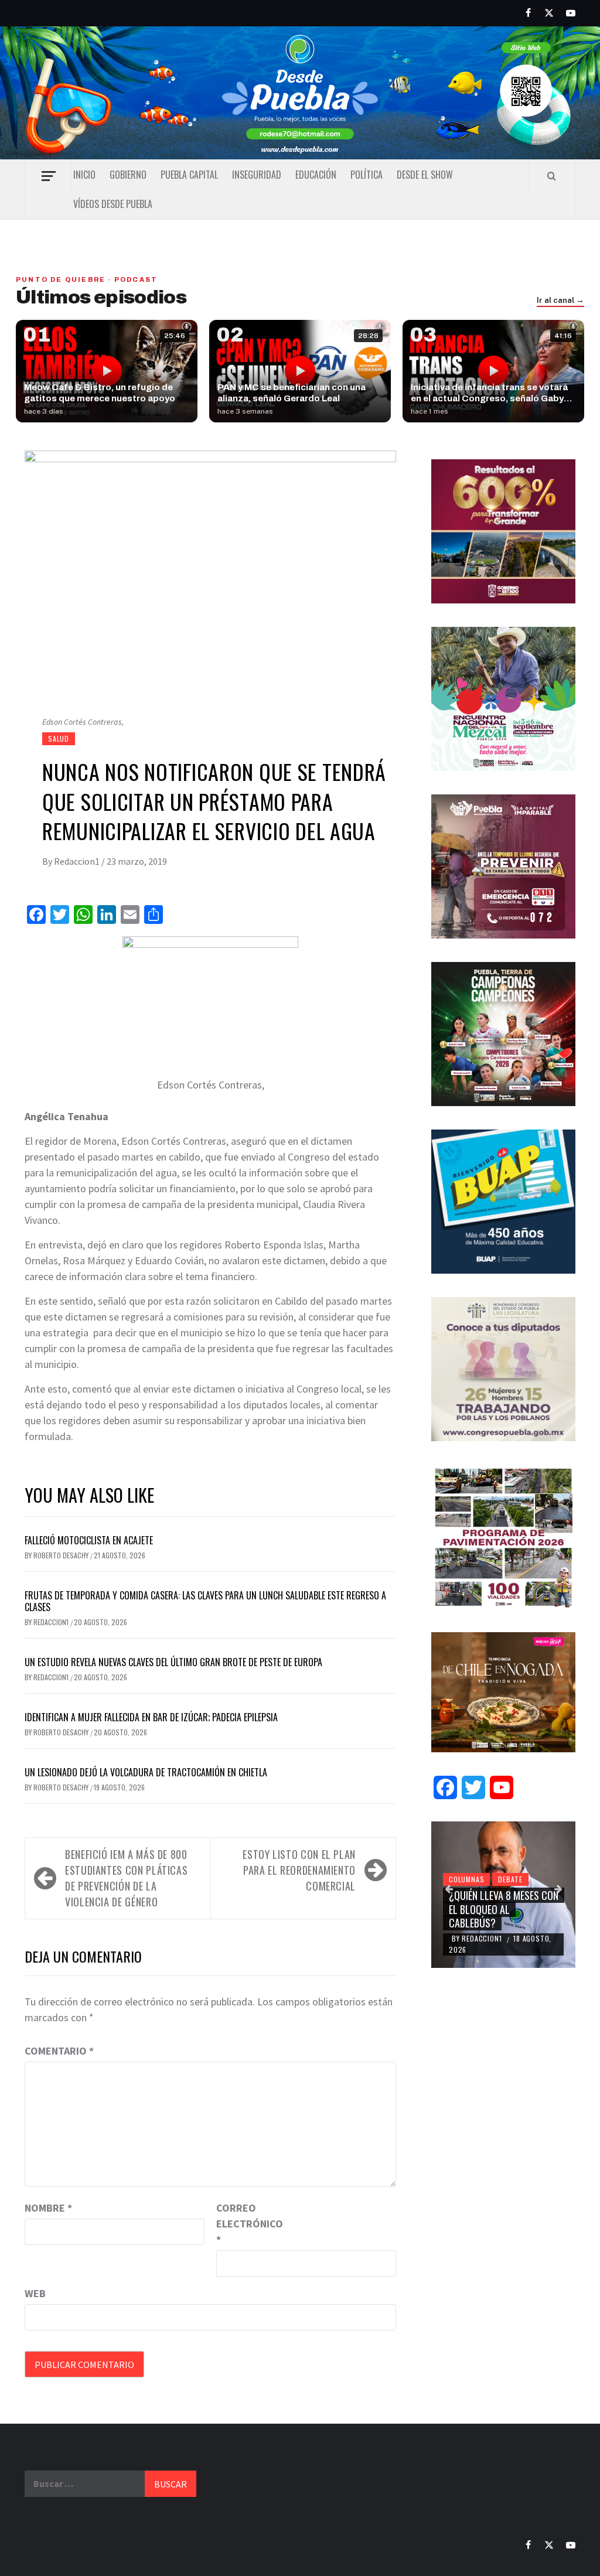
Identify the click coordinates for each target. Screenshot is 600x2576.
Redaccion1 (78, 861)
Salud (59, 738)
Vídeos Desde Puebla (113, 204)
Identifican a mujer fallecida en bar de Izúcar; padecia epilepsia (151, 1717)
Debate (510, 1879)
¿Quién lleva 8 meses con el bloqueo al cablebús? (504, 1909)
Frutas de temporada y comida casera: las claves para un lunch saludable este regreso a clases (205, 1601)
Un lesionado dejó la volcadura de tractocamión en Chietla (146, 1772)
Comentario (59, 2051)
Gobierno (128, 175)
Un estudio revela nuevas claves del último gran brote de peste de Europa (173, 1662)
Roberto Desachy (62, 1555)
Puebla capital (189, 175)
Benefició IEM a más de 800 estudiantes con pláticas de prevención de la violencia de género (126, 1878)
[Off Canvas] (48, 176)
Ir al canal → (560, 301)
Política (367, 175)
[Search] (552, 176)
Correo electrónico (246, 2224)
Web (35, 2293)
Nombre (48, 2208)
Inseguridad (257, 175)
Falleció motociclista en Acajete (89, 1540)
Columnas (466, 1879)
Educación (316, 175)
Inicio (84, 175)
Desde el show (425, 175)
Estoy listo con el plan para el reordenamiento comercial (299, 1870)
